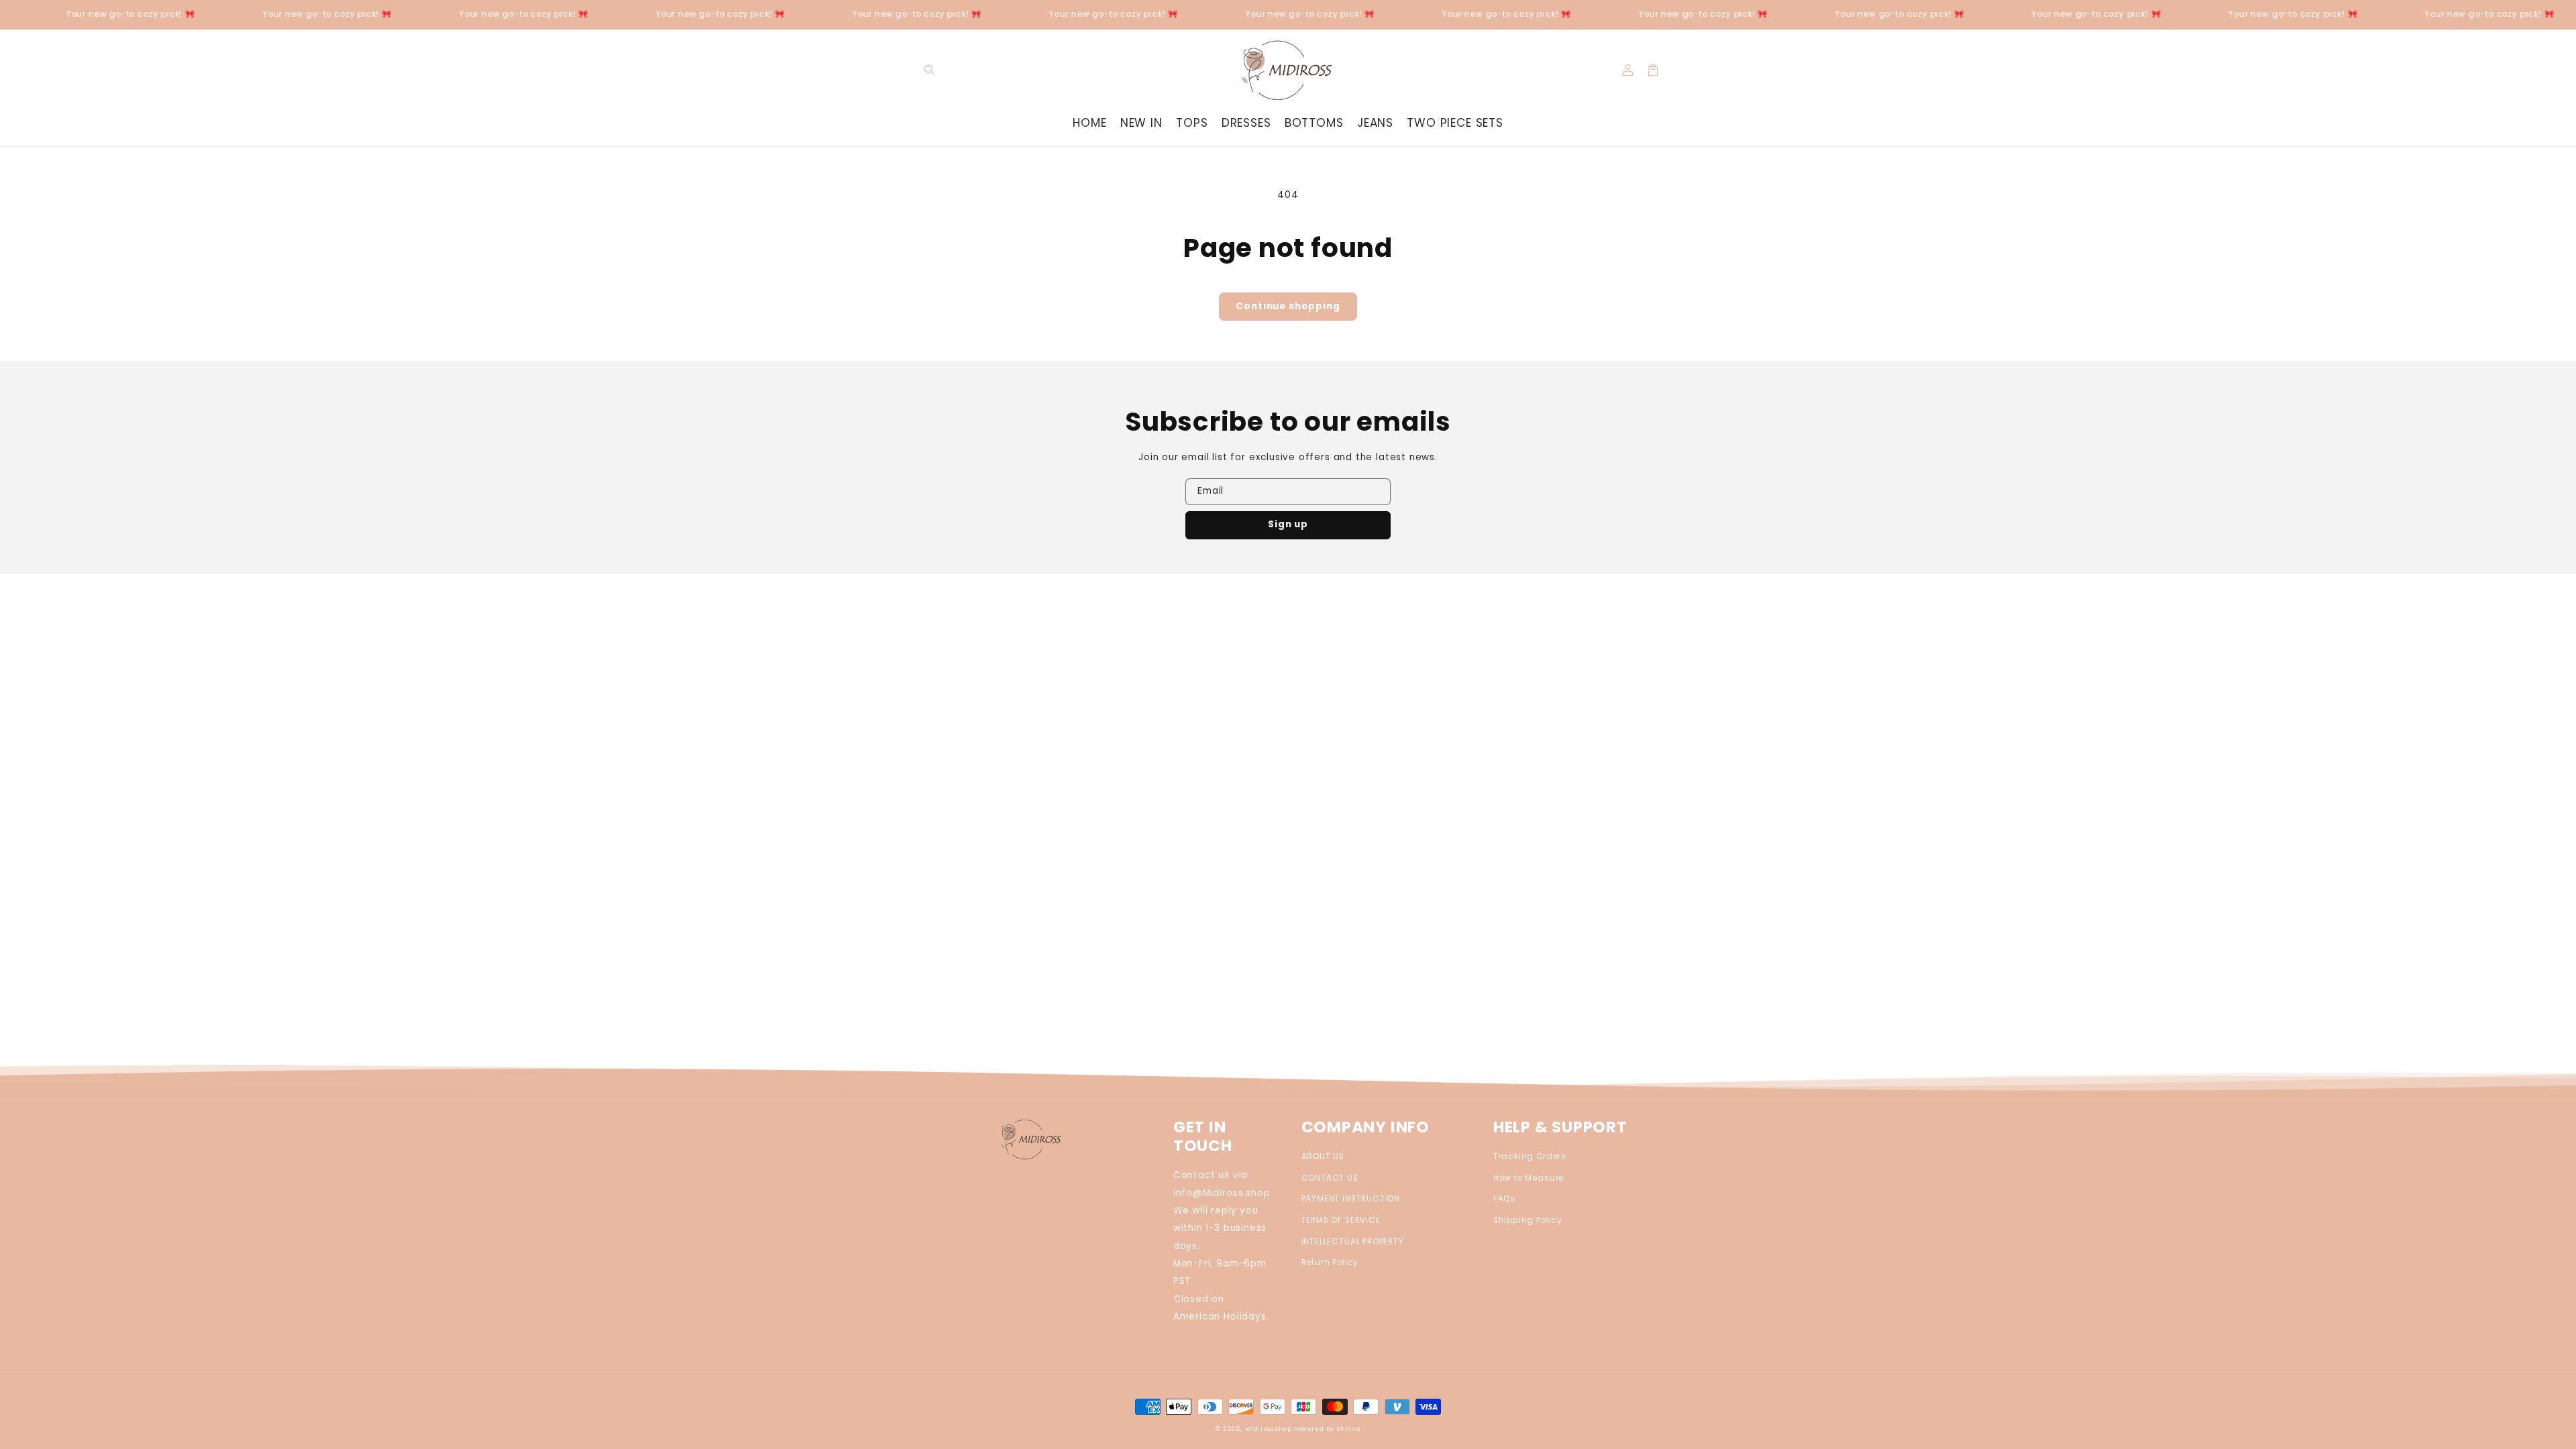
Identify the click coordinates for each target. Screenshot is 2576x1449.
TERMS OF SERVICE (1341, 1220)
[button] (930, 70)
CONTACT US (1330, 1178)
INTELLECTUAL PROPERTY (1353, 1242)
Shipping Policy (1528, 1220)
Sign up (1288, 524)
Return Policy (1330, 1263)
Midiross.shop (1269, 1429)
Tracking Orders (1530, 1157)
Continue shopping (1288, 306)
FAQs (1505, 1199)
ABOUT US (1323, 1157)
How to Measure (1528, 1178)
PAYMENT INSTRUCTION (1351, 1199)
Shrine (1349, 1429)
